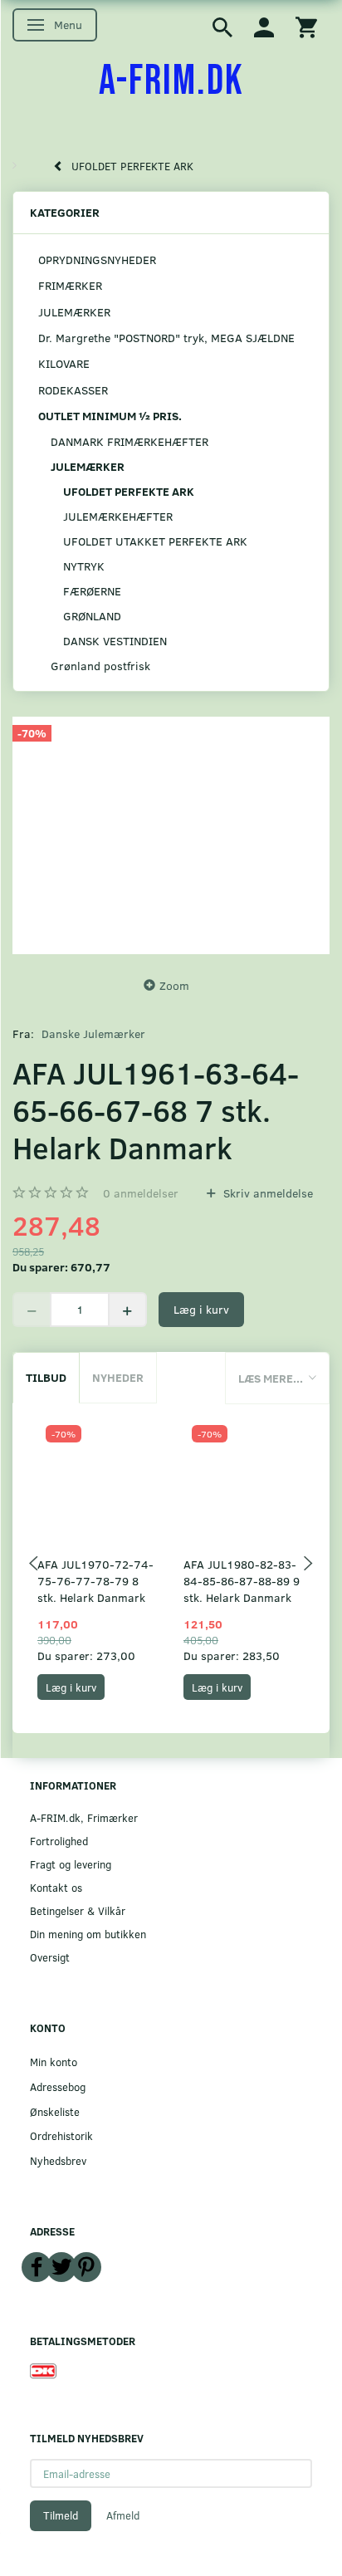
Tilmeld (61, 2515)
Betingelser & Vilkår (78, 1910)
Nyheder (118, 1377)
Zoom (174, 985)
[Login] (264, 26)
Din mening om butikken (88, 1934)
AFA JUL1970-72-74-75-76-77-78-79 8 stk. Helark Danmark (95, 1581)
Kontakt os (56, 1887)
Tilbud (46, 1377)
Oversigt (50, 1957)
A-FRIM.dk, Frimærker (84, 1817)
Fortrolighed (59, 1841)
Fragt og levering (71, 1864)
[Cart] (306, 26)
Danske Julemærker (93, 1033)
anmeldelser (141, 1193)
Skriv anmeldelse (266, 1193)
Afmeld (123, 2515)
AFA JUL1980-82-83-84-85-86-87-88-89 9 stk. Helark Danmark (242, 1581)
